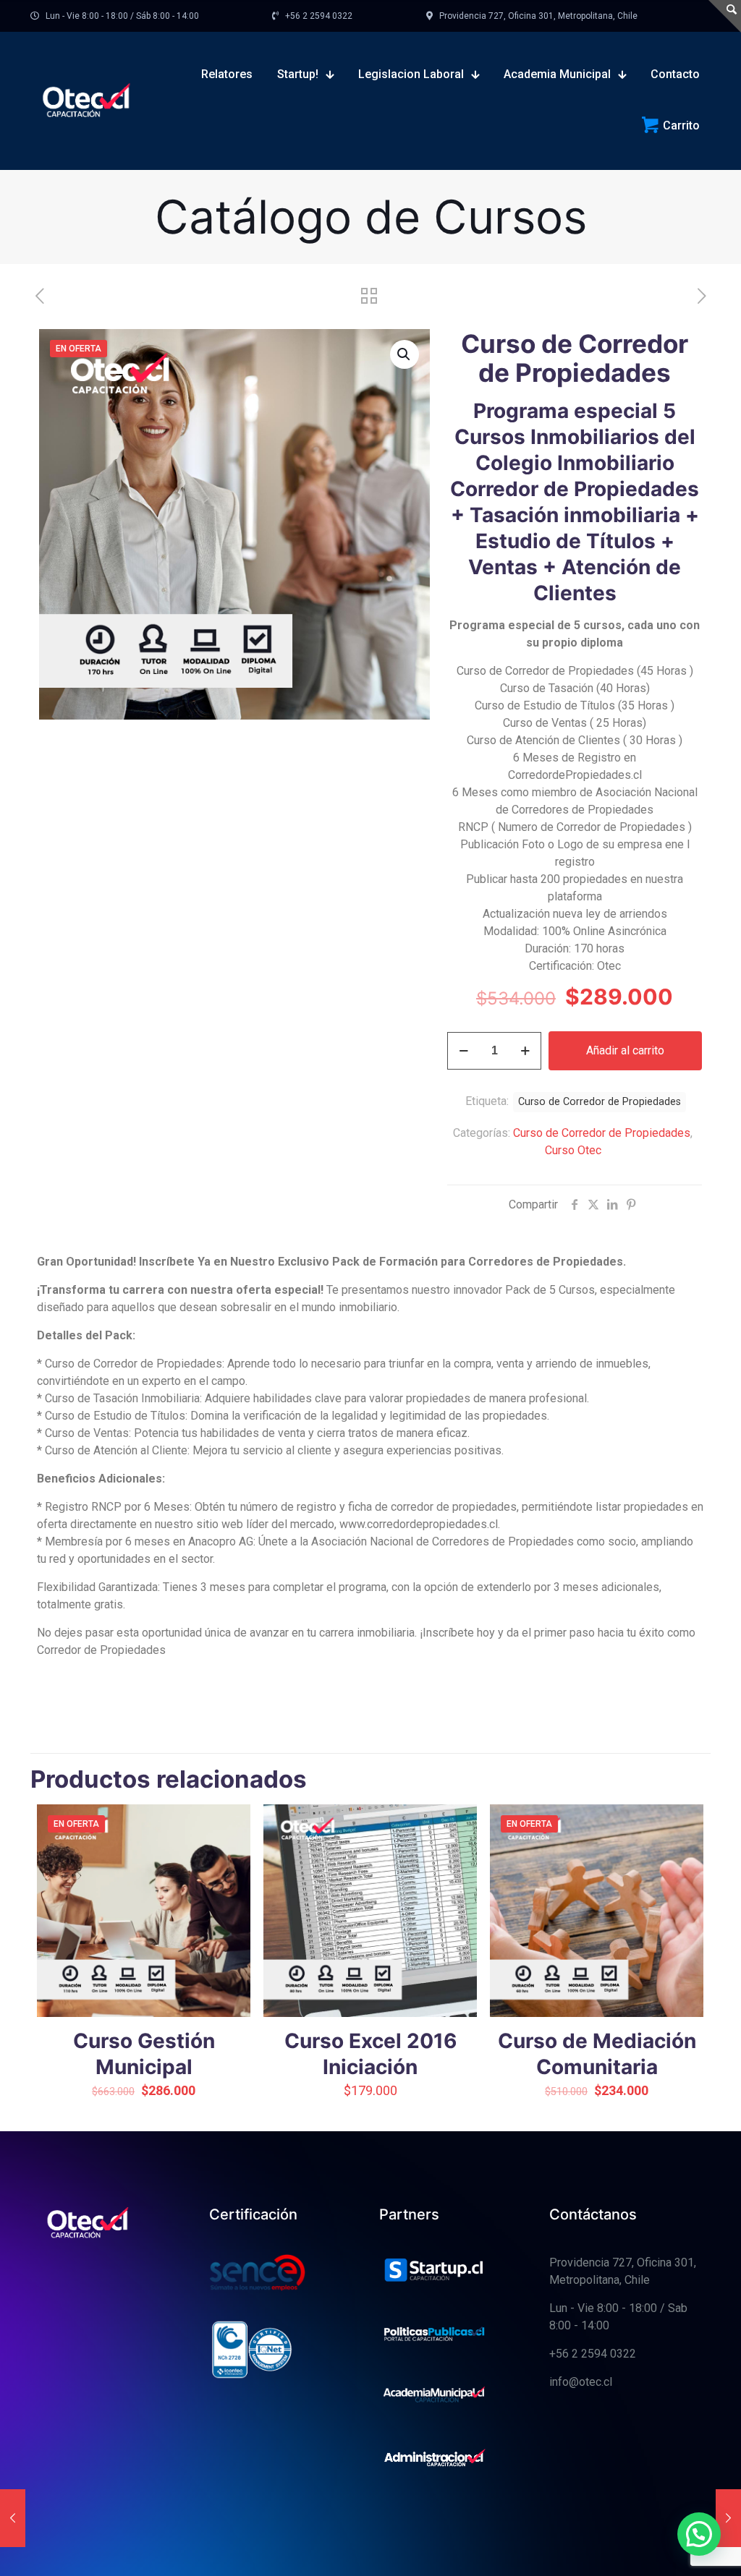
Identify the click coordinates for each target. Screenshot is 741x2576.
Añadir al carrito (625, 1050)
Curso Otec (573, 1150)
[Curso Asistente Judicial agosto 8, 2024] (728, 2518)
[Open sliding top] (725, 16)
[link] (434, 2271)
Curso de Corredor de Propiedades (602, 1133)
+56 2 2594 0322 (593, 2354)
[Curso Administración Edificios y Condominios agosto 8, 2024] (13, 2518)
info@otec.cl (581, 2382)
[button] (405, 354)
